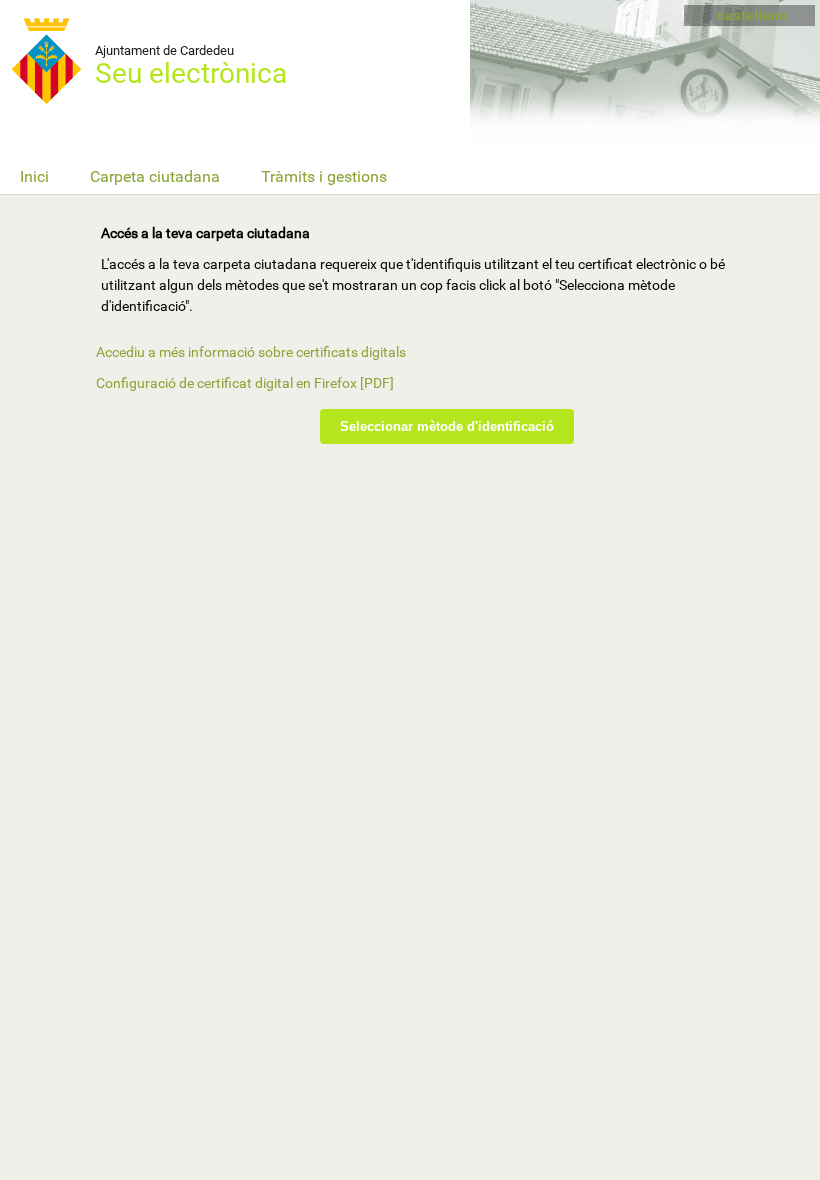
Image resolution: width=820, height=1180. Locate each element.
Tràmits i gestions (324, 176)
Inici (34, 176)
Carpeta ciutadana (155, 176)
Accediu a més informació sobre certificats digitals (251, 352)
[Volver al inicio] (60, 60)
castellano (752, 15)
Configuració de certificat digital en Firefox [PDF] (245, 383)
